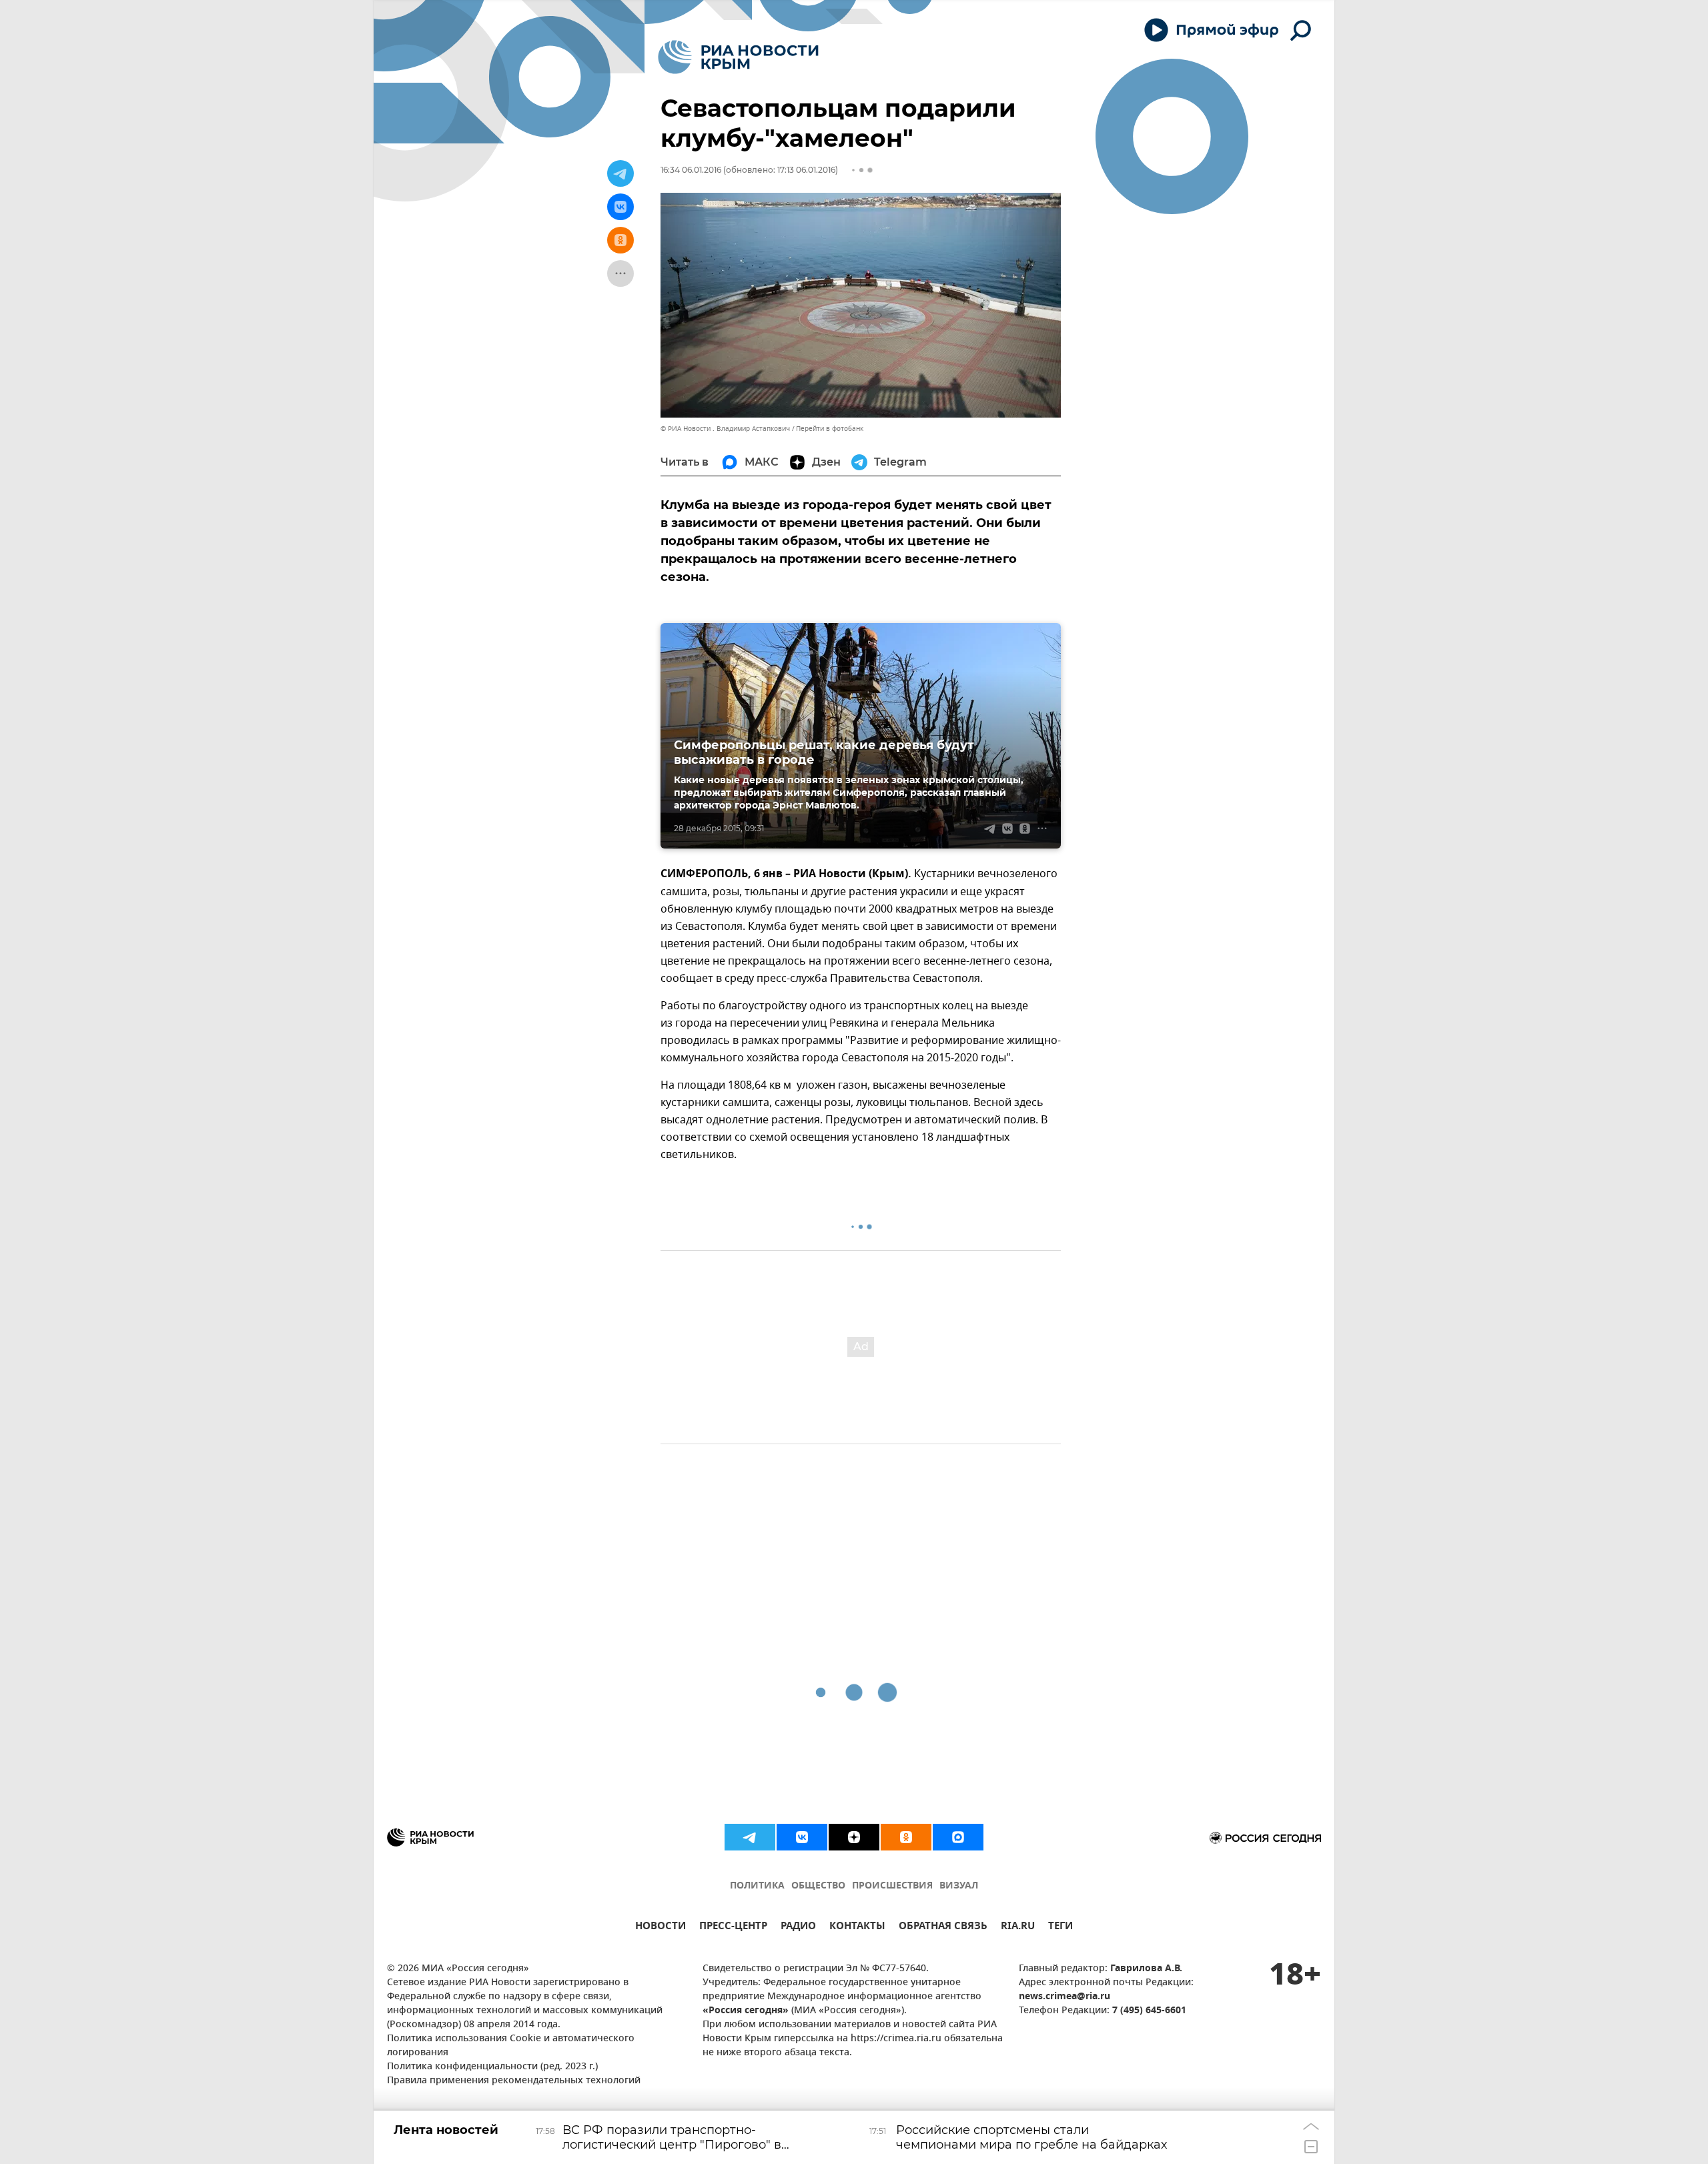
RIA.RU (1018, 1928)
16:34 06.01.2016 (691, 170)
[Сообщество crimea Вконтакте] (802, 1837)
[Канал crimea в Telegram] (750, 1837)
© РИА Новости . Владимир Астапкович (725, 429)
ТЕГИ (1060, 1928)
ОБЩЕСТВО (818, 1886)
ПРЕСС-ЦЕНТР (733, 1928)
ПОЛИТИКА (757, 1886)
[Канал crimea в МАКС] (958, 1837)
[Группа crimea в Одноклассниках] (906, 1837)
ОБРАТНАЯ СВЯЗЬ (943, 1928)
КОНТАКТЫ (857, 1928)
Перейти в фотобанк (830, 429)
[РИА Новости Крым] (738, 57)
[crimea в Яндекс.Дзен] (854, 1837)
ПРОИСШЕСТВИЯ (892, 1886)
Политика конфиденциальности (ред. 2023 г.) (492, 2067)
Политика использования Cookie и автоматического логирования (511, 2046)
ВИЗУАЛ (959, 1886)
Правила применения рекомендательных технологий (514, 2081)
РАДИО (798, 1928)
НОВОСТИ (661, 1928)
